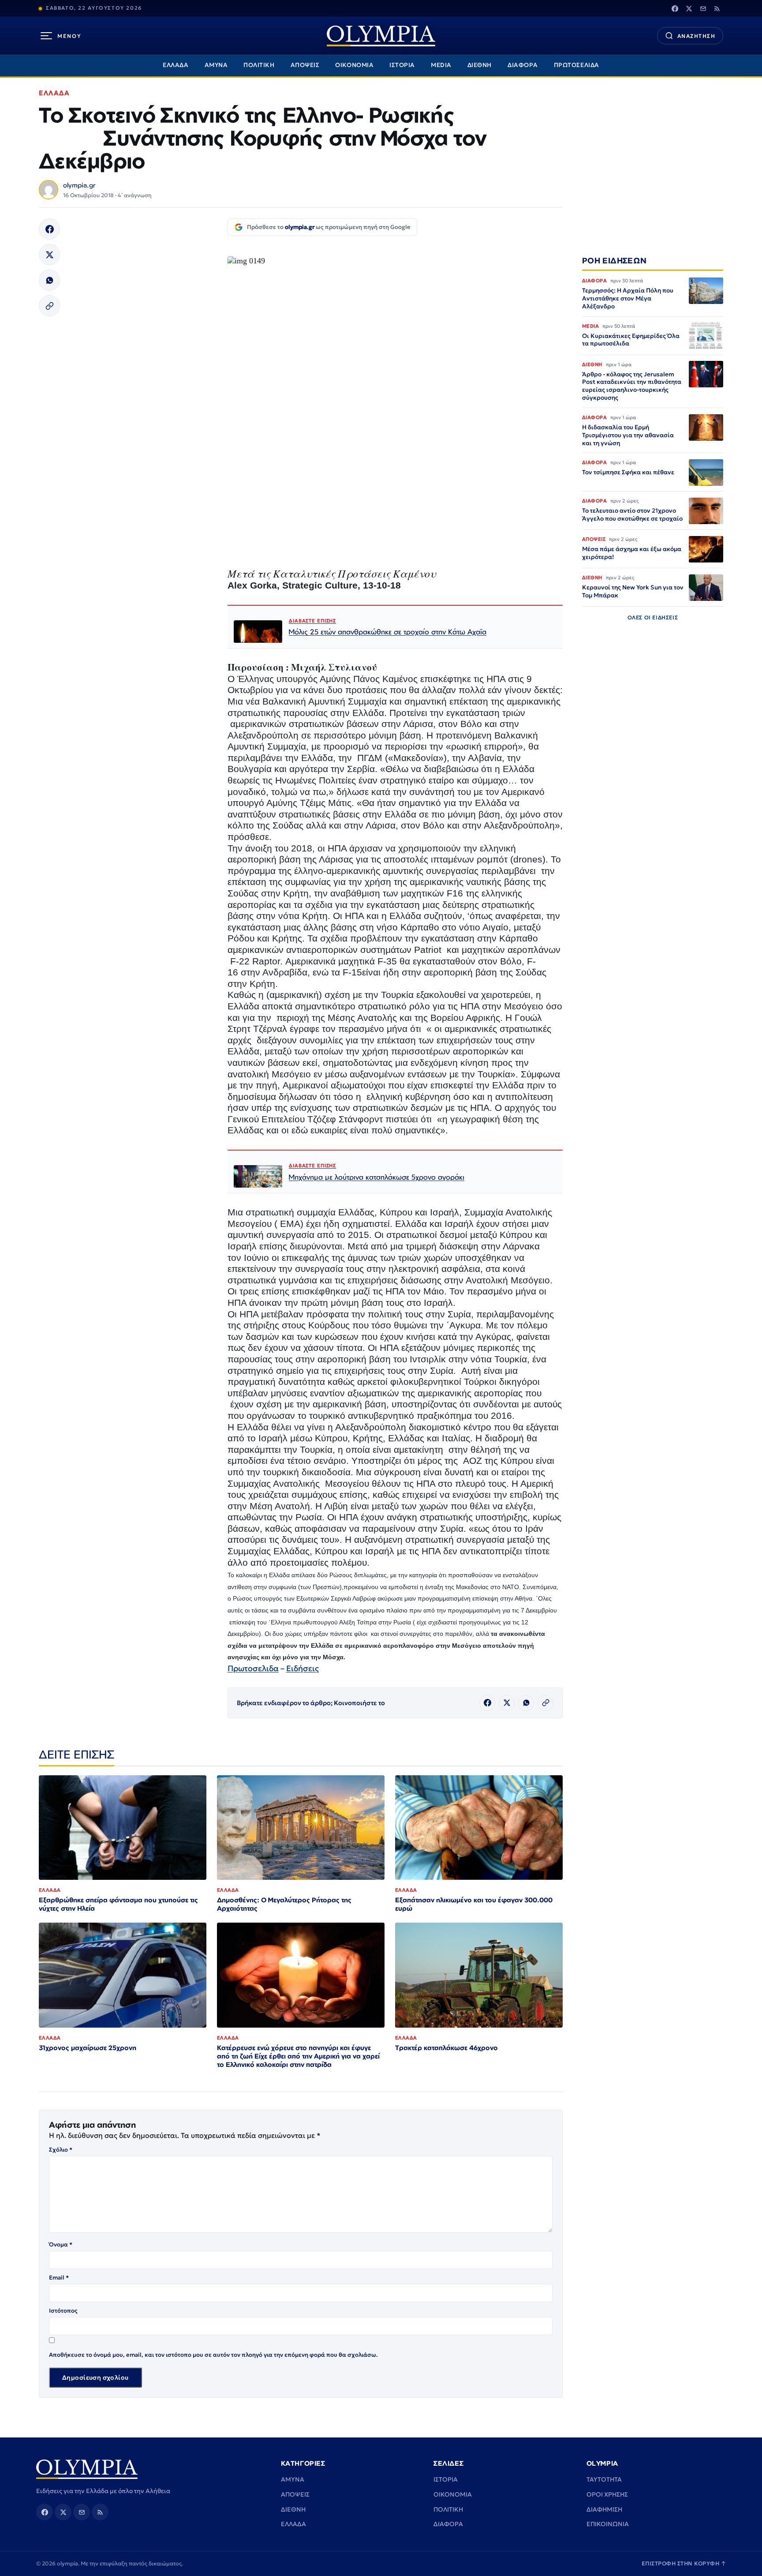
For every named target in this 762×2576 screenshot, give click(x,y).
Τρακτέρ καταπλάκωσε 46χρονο (446, 2048)
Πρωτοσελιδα (253, 1668)
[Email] (703, 8)
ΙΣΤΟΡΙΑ (402, 65)
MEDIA (441, 65)
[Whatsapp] (49, 280)
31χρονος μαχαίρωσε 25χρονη (88, 2048)
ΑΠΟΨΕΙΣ (305, 65)
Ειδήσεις (303, 1668)
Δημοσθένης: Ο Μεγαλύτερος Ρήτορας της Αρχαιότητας (284, 1904)
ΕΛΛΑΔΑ (176, 65)
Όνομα (61, 2244)
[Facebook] (675, 8)
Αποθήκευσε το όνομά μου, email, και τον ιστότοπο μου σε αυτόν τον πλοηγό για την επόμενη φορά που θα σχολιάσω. (213, 2355)
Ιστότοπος (63, 2311)
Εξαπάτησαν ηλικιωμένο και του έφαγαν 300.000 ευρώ (474, 1904)
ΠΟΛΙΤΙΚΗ (259, 65)
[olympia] (381, 36)
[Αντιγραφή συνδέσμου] (49, 306)
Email (59, 2278)
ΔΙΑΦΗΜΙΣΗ (604, 2509)
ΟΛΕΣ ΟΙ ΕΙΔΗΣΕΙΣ (653, 618)
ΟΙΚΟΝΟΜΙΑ (354, 65)
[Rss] (717, 8)
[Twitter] (689, 8)
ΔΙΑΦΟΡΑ (523, 65)
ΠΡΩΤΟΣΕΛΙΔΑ (577, 65)
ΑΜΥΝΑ (216, 65)
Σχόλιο (61, 2150)
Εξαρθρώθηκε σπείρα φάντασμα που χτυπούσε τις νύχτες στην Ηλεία (118, 1904)
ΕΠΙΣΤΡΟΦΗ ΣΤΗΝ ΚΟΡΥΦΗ (684, 2563)
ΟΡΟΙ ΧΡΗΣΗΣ (607, 2494)
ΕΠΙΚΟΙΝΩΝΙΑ (608, 2524)
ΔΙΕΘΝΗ (480, 65)
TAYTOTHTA (604, 2479)
